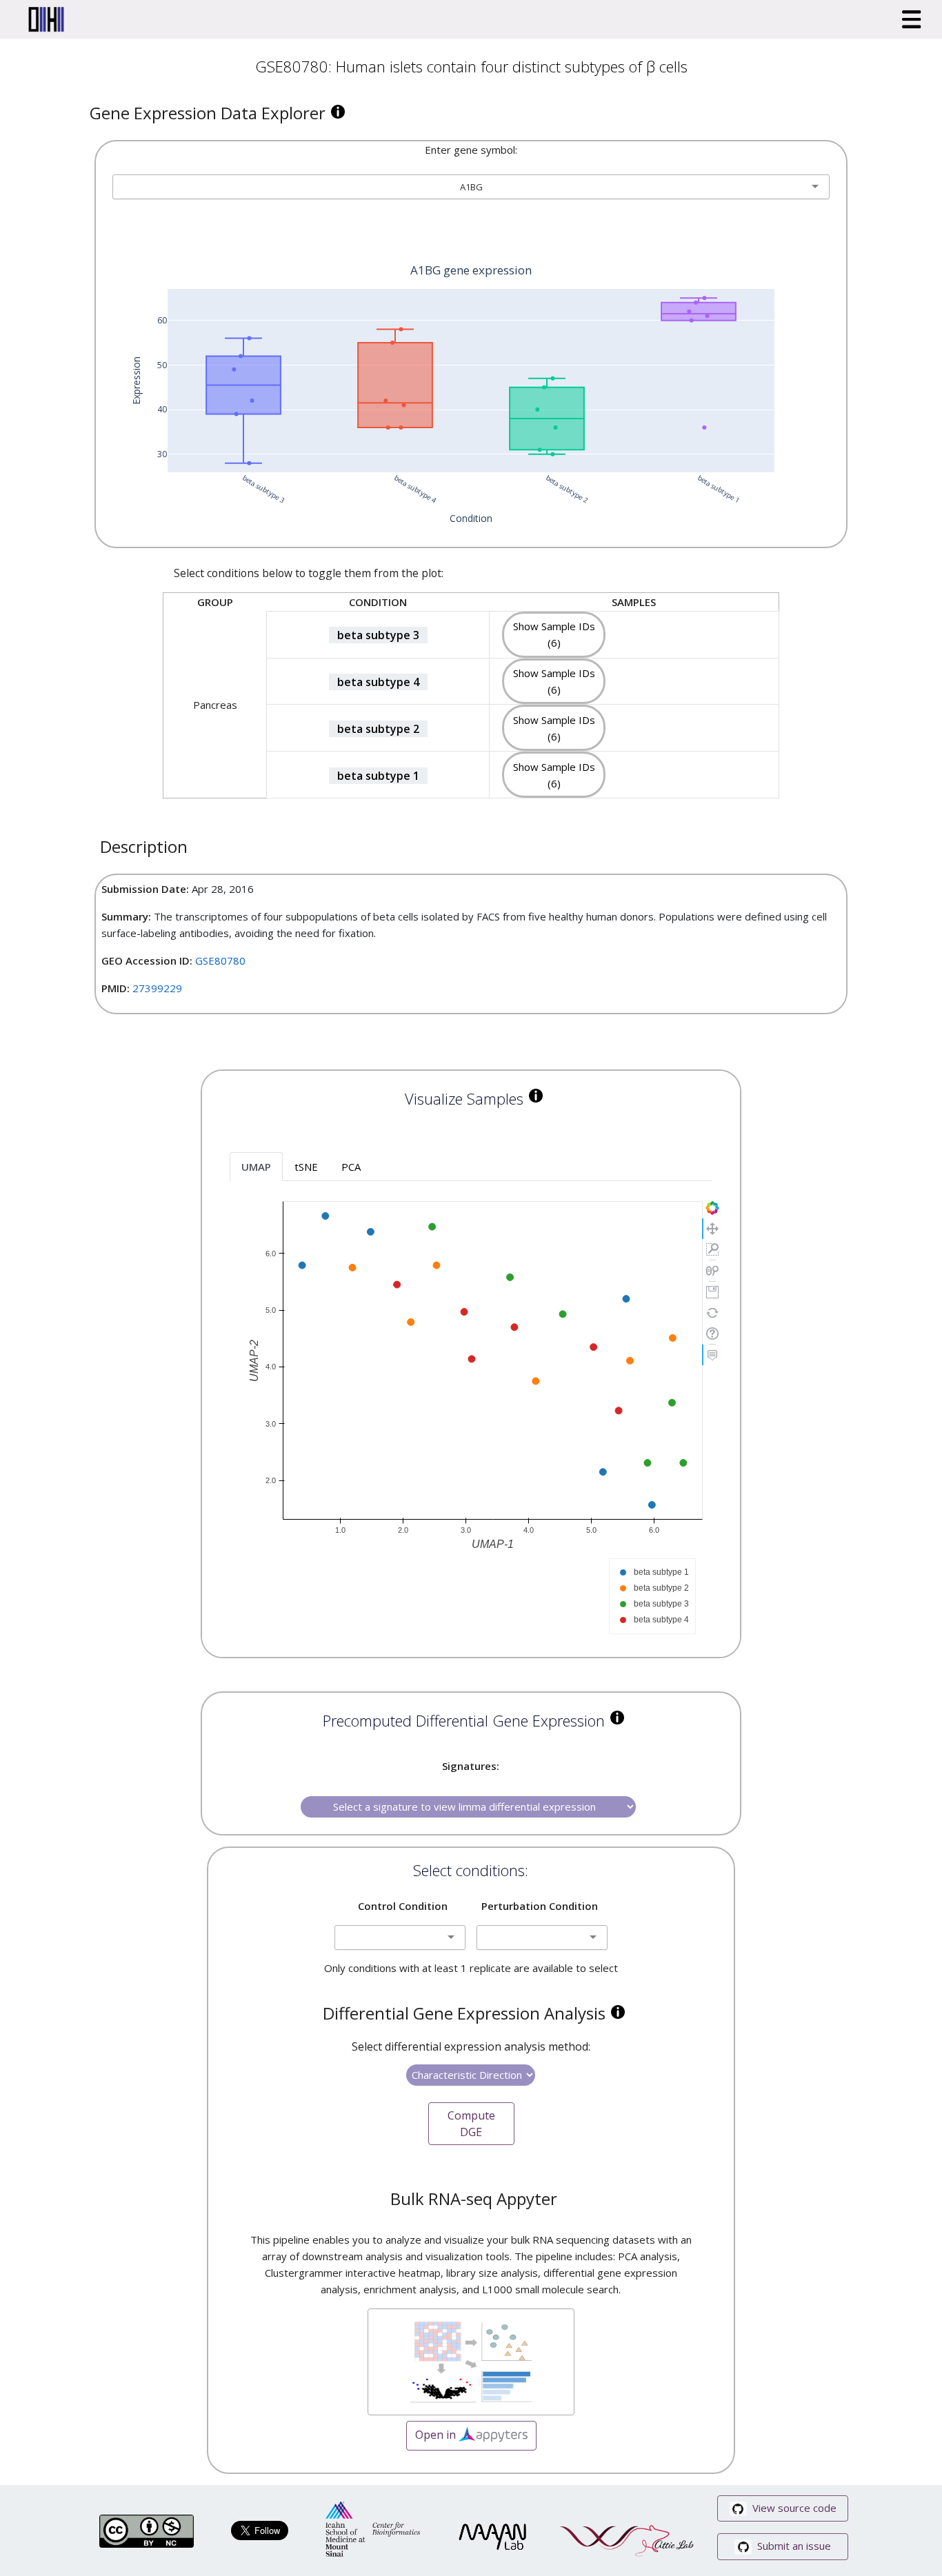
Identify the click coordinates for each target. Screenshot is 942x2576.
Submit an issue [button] (793, 2546)
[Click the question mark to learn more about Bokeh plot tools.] (712, 1334)
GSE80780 (220, 960)
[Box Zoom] (712, 1249)
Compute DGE (471, 2124)
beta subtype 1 (378, 776)
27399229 (157, 988)
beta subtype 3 (378, 635)
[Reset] (712, 1313)
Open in (437, 2434)
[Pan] (712, 1229)
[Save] (712, 1292)
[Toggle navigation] (912, 19)
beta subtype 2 (378, 729)
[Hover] (712, 1355)
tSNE (306, 1167)
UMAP (256, 1167)
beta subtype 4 (378, 682)
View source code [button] (793, 2508)
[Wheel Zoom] (712, 1271)
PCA (351, 1167)
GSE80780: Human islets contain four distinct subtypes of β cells (471, 66)
